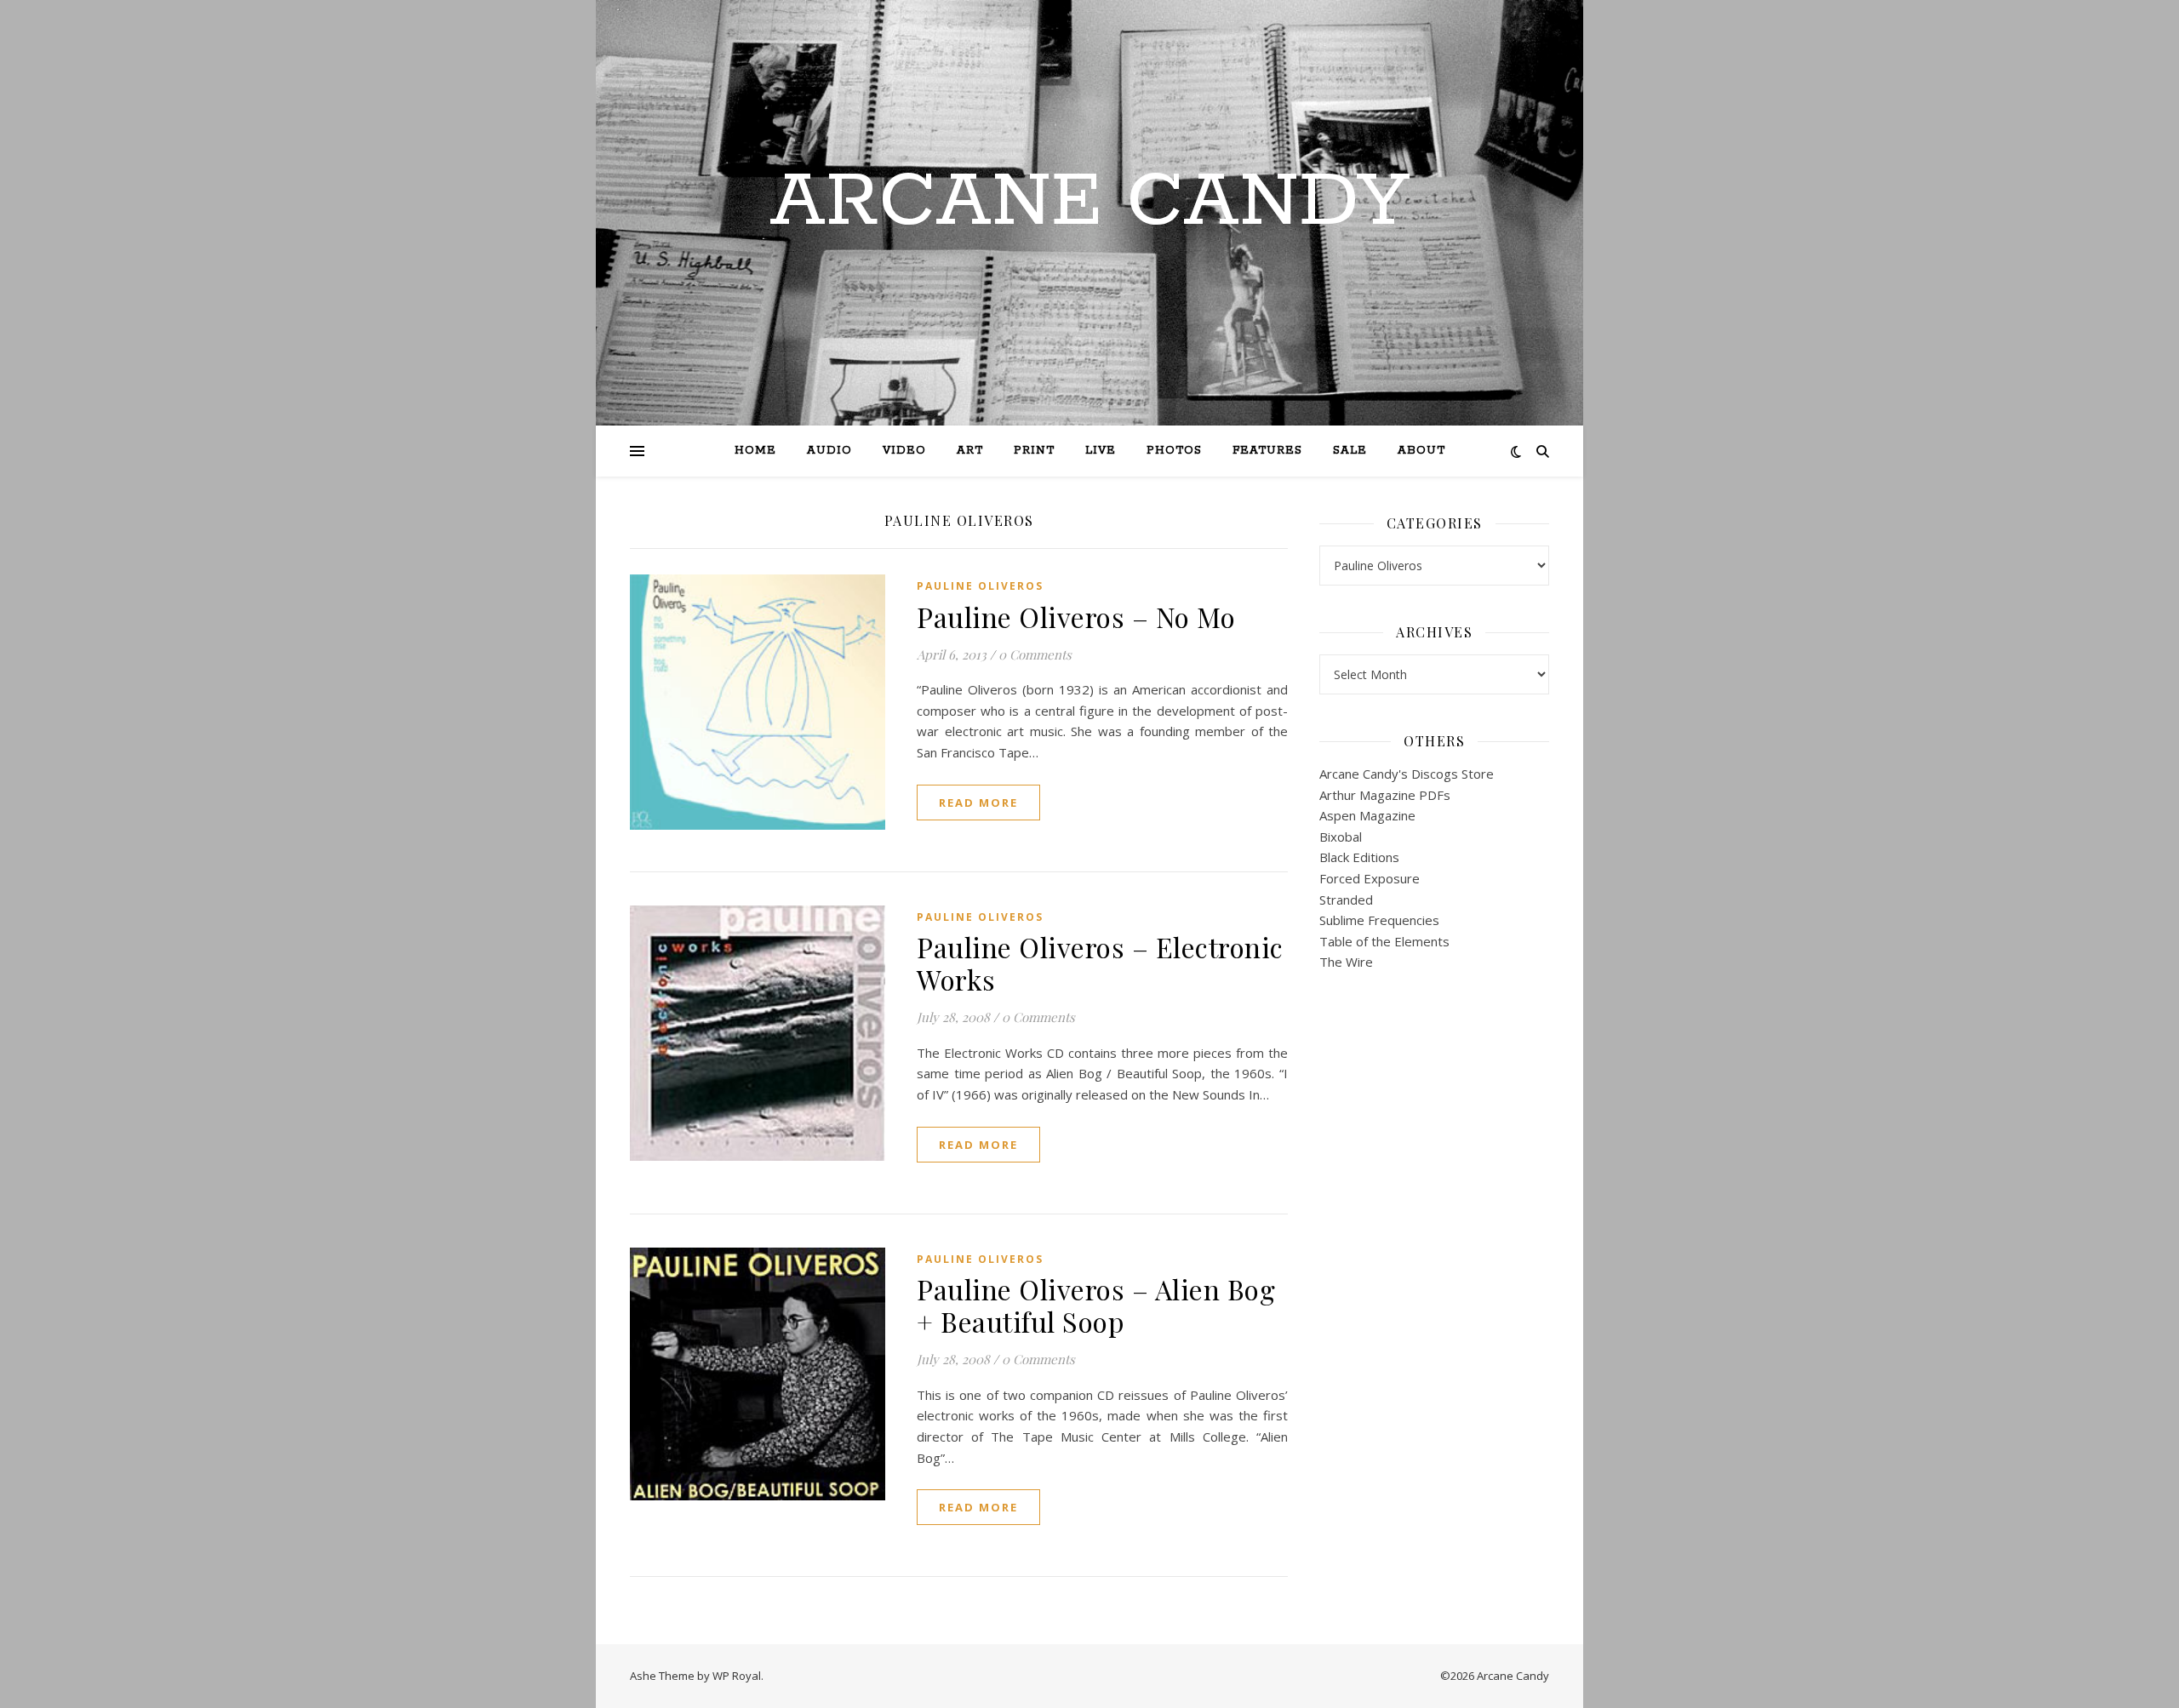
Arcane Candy (1089, 203)
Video (904, 451)
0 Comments (1035, 654)
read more (978, 803)
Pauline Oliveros (980, 586)
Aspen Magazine (1367, 815)
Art (970, 451)
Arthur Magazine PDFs (1385, 795)
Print (1034, 451)
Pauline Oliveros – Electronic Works (1100, 963)
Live (1101, 451)
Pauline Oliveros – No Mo (1076, 617)
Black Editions (1359, 857)
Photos (1174, 451)
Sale (1350, 451)
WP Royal (737, 1676)
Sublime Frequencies (1379, 920)
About (1421, 451)
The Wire (1346, 962)
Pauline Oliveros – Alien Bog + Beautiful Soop (1096, 1305)
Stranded (1346, 900)
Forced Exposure (1370, 878)
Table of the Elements (1384, 941)
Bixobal (1341, 837)
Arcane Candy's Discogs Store (1407, 774)
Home (755, 451)
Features (1267, 451)
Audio (829, 451)
